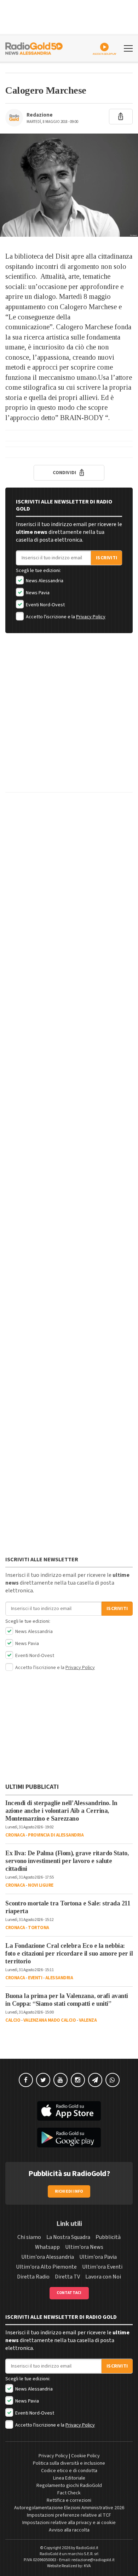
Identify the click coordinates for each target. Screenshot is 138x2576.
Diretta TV (67, 2277)
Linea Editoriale (69, 2478)
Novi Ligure (41, 1885)
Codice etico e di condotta (69, 2471)
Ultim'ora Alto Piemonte (46, 2267)
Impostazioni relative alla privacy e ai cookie (69, 2523)
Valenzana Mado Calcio (50, 2020)
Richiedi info (69, 2191)
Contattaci (69, 2293)
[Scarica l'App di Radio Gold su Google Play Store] (69, 2138)
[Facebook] (26, 2080)
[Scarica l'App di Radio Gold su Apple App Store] (69, 2111)
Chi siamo (29, 2237)
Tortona (39, 1928)
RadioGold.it (87, 2548)
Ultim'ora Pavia (98, 2257)
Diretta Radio (33, 2277)
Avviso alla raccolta (69, 2530)
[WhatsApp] (113, 2080)
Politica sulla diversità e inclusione (69, 2463)
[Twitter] (43, 2080)
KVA (87, 2566)
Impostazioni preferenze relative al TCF (69, 2515)
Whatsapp (47, 2247)
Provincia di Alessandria (56, 1835)
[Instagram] (78, 2080)
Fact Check (69, 2493)
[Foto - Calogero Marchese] (69, 185)
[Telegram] (95, 2080)
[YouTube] (61, 2080)
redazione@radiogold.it (93, 2560)
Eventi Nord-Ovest (45, 605)
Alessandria (59, 1978)
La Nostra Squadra (68, 2237)
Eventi (35, 1978)
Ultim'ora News (84, 2247)
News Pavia (37, 593)
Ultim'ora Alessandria (48, 2257)
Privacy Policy (91, 617)
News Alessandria (44, 581)
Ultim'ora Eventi (102, 2267)
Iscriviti (107, 558)
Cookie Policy (85, 2456)
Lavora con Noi (103, 2277)
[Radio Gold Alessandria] (34, 48)
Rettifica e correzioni (69, 2500)
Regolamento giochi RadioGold (69, 2486)
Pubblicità (108, 2237)
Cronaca (15, 1835)
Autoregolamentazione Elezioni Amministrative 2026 (69, 2508)
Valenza (88, 2020)
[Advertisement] (69, 718)
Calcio (13, 2020)
